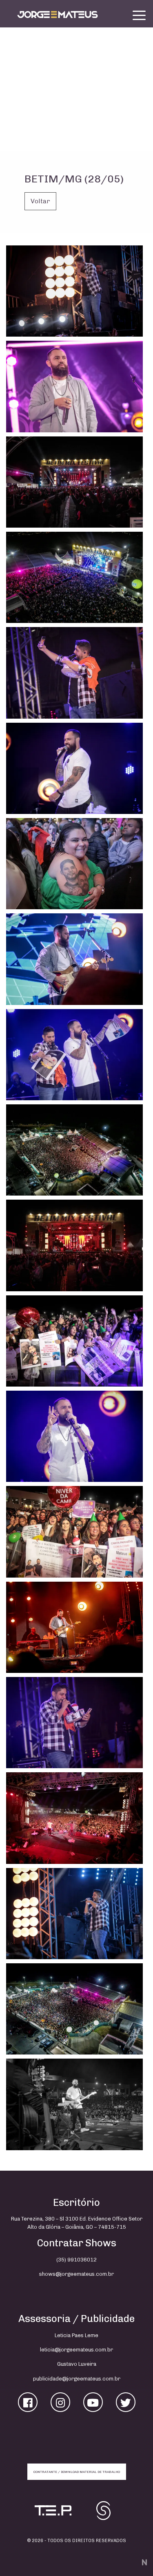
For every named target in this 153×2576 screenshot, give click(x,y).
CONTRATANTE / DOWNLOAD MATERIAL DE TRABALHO (77, 2472)
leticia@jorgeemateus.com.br (76, 2350)
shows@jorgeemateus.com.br (76, 2274)
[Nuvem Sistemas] (143, 2562)
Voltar (40, 201)
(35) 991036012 (76, 2260)
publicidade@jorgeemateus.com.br (77, 2379)
